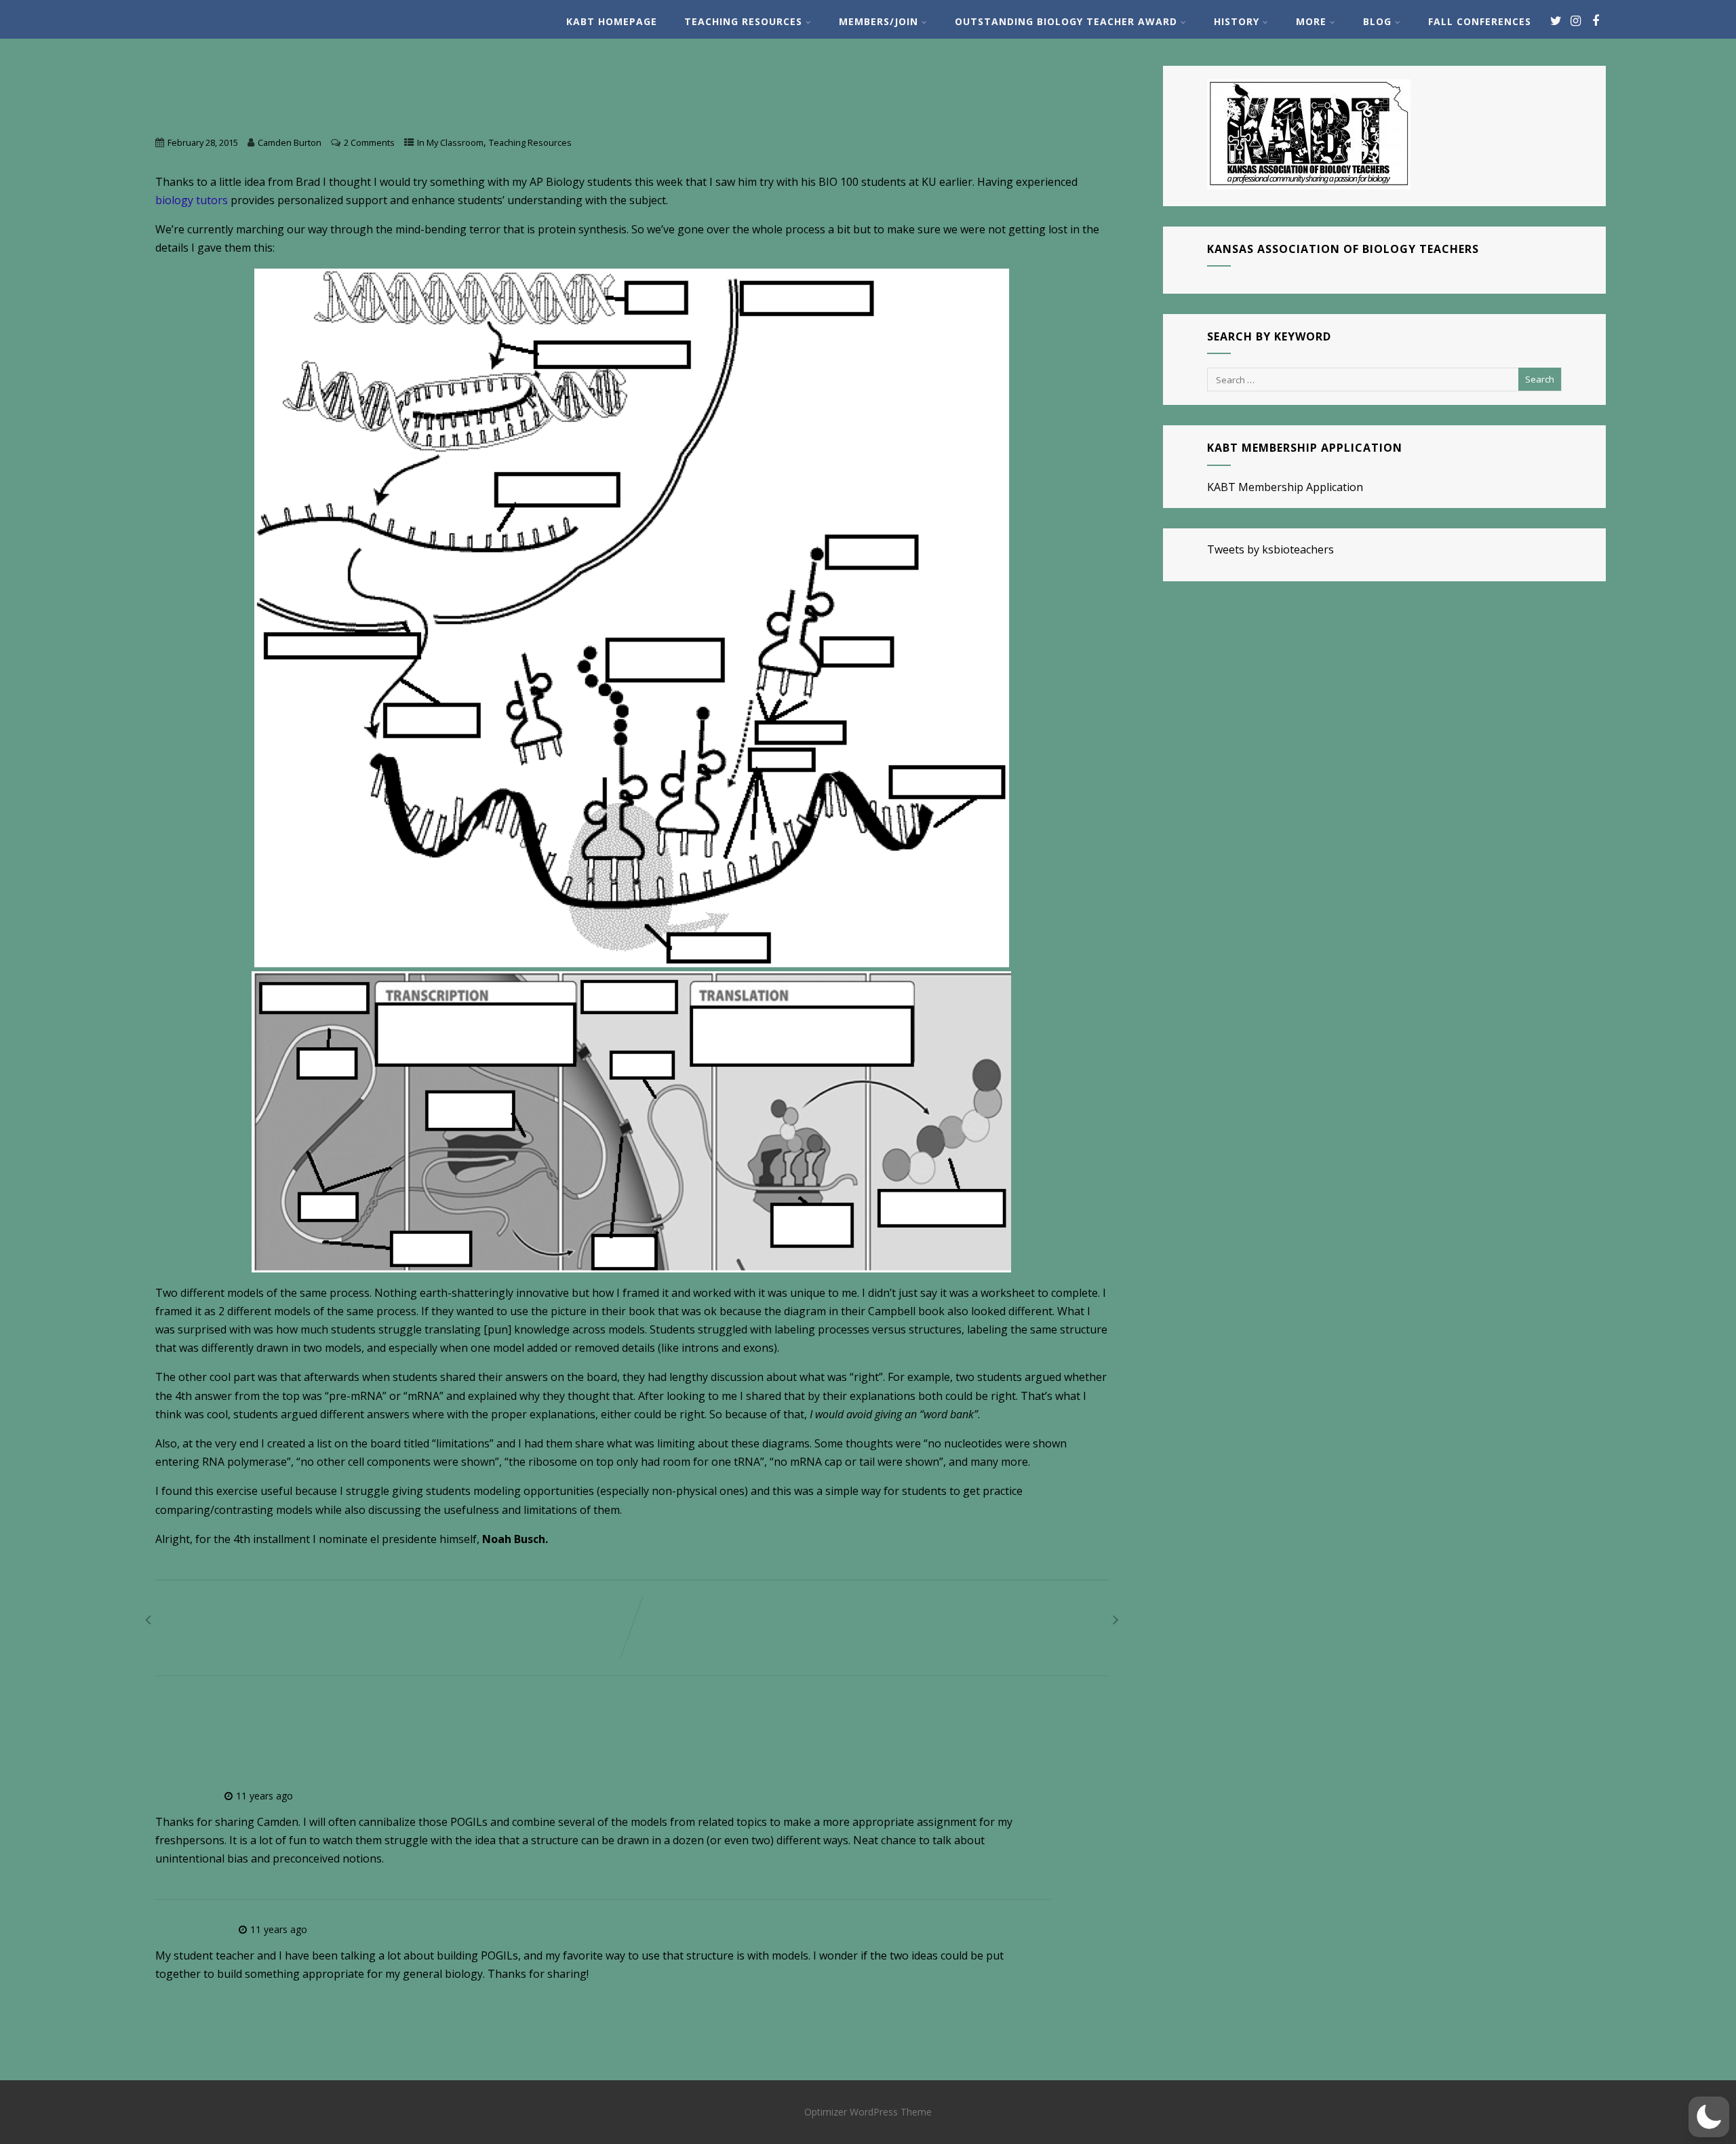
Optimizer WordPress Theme (868, 2112)
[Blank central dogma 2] (632, 1122)
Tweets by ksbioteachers (1270, 549)
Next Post (959, 1609)
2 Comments (369, 142)
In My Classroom (450, 142)
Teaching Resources (743, 21)
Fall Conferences (1480, 21)
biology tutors (192, 200)
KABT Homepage (612, 21)
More (1311, 21)
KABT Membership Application (1285, 487)
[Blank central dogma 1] (632, 618)
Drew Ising (188, 1796)
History (1237, 21)
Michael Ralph (195, 1929)
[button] (1709, 2117)
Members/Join (879, 21)
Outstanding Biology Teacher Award (1066, 21)
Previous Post (215, 1609)
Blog (1377, 21)
